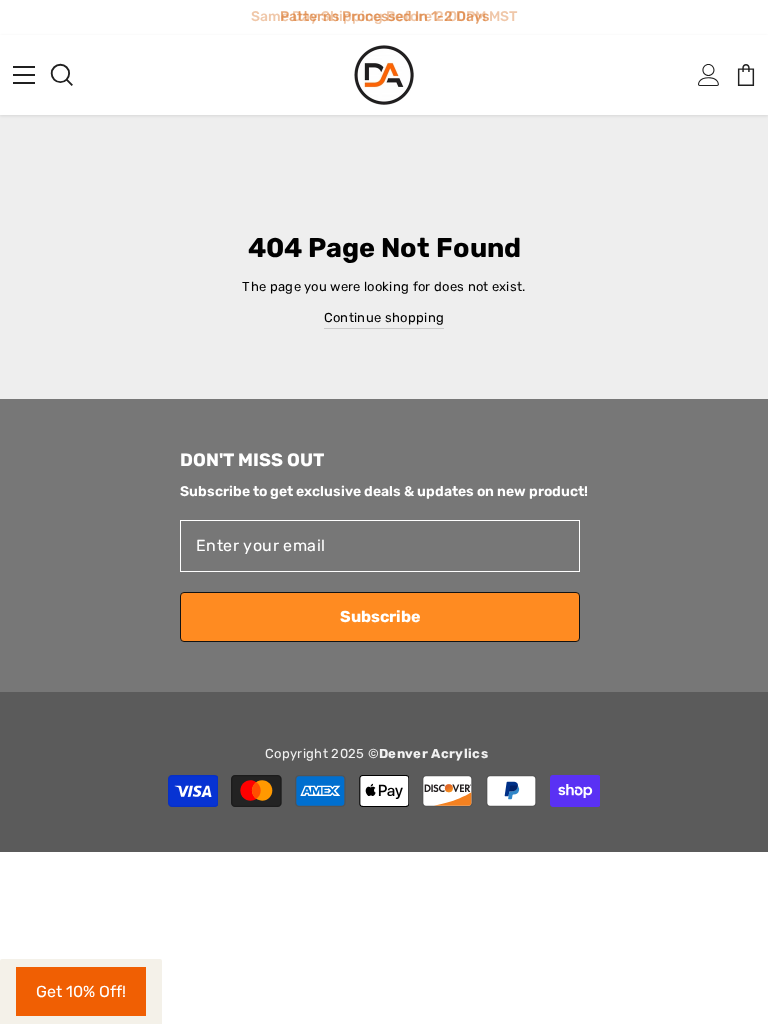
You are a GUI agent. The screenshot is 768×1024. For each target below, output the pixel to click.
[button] (81, 991)
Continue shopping (384, 317)
